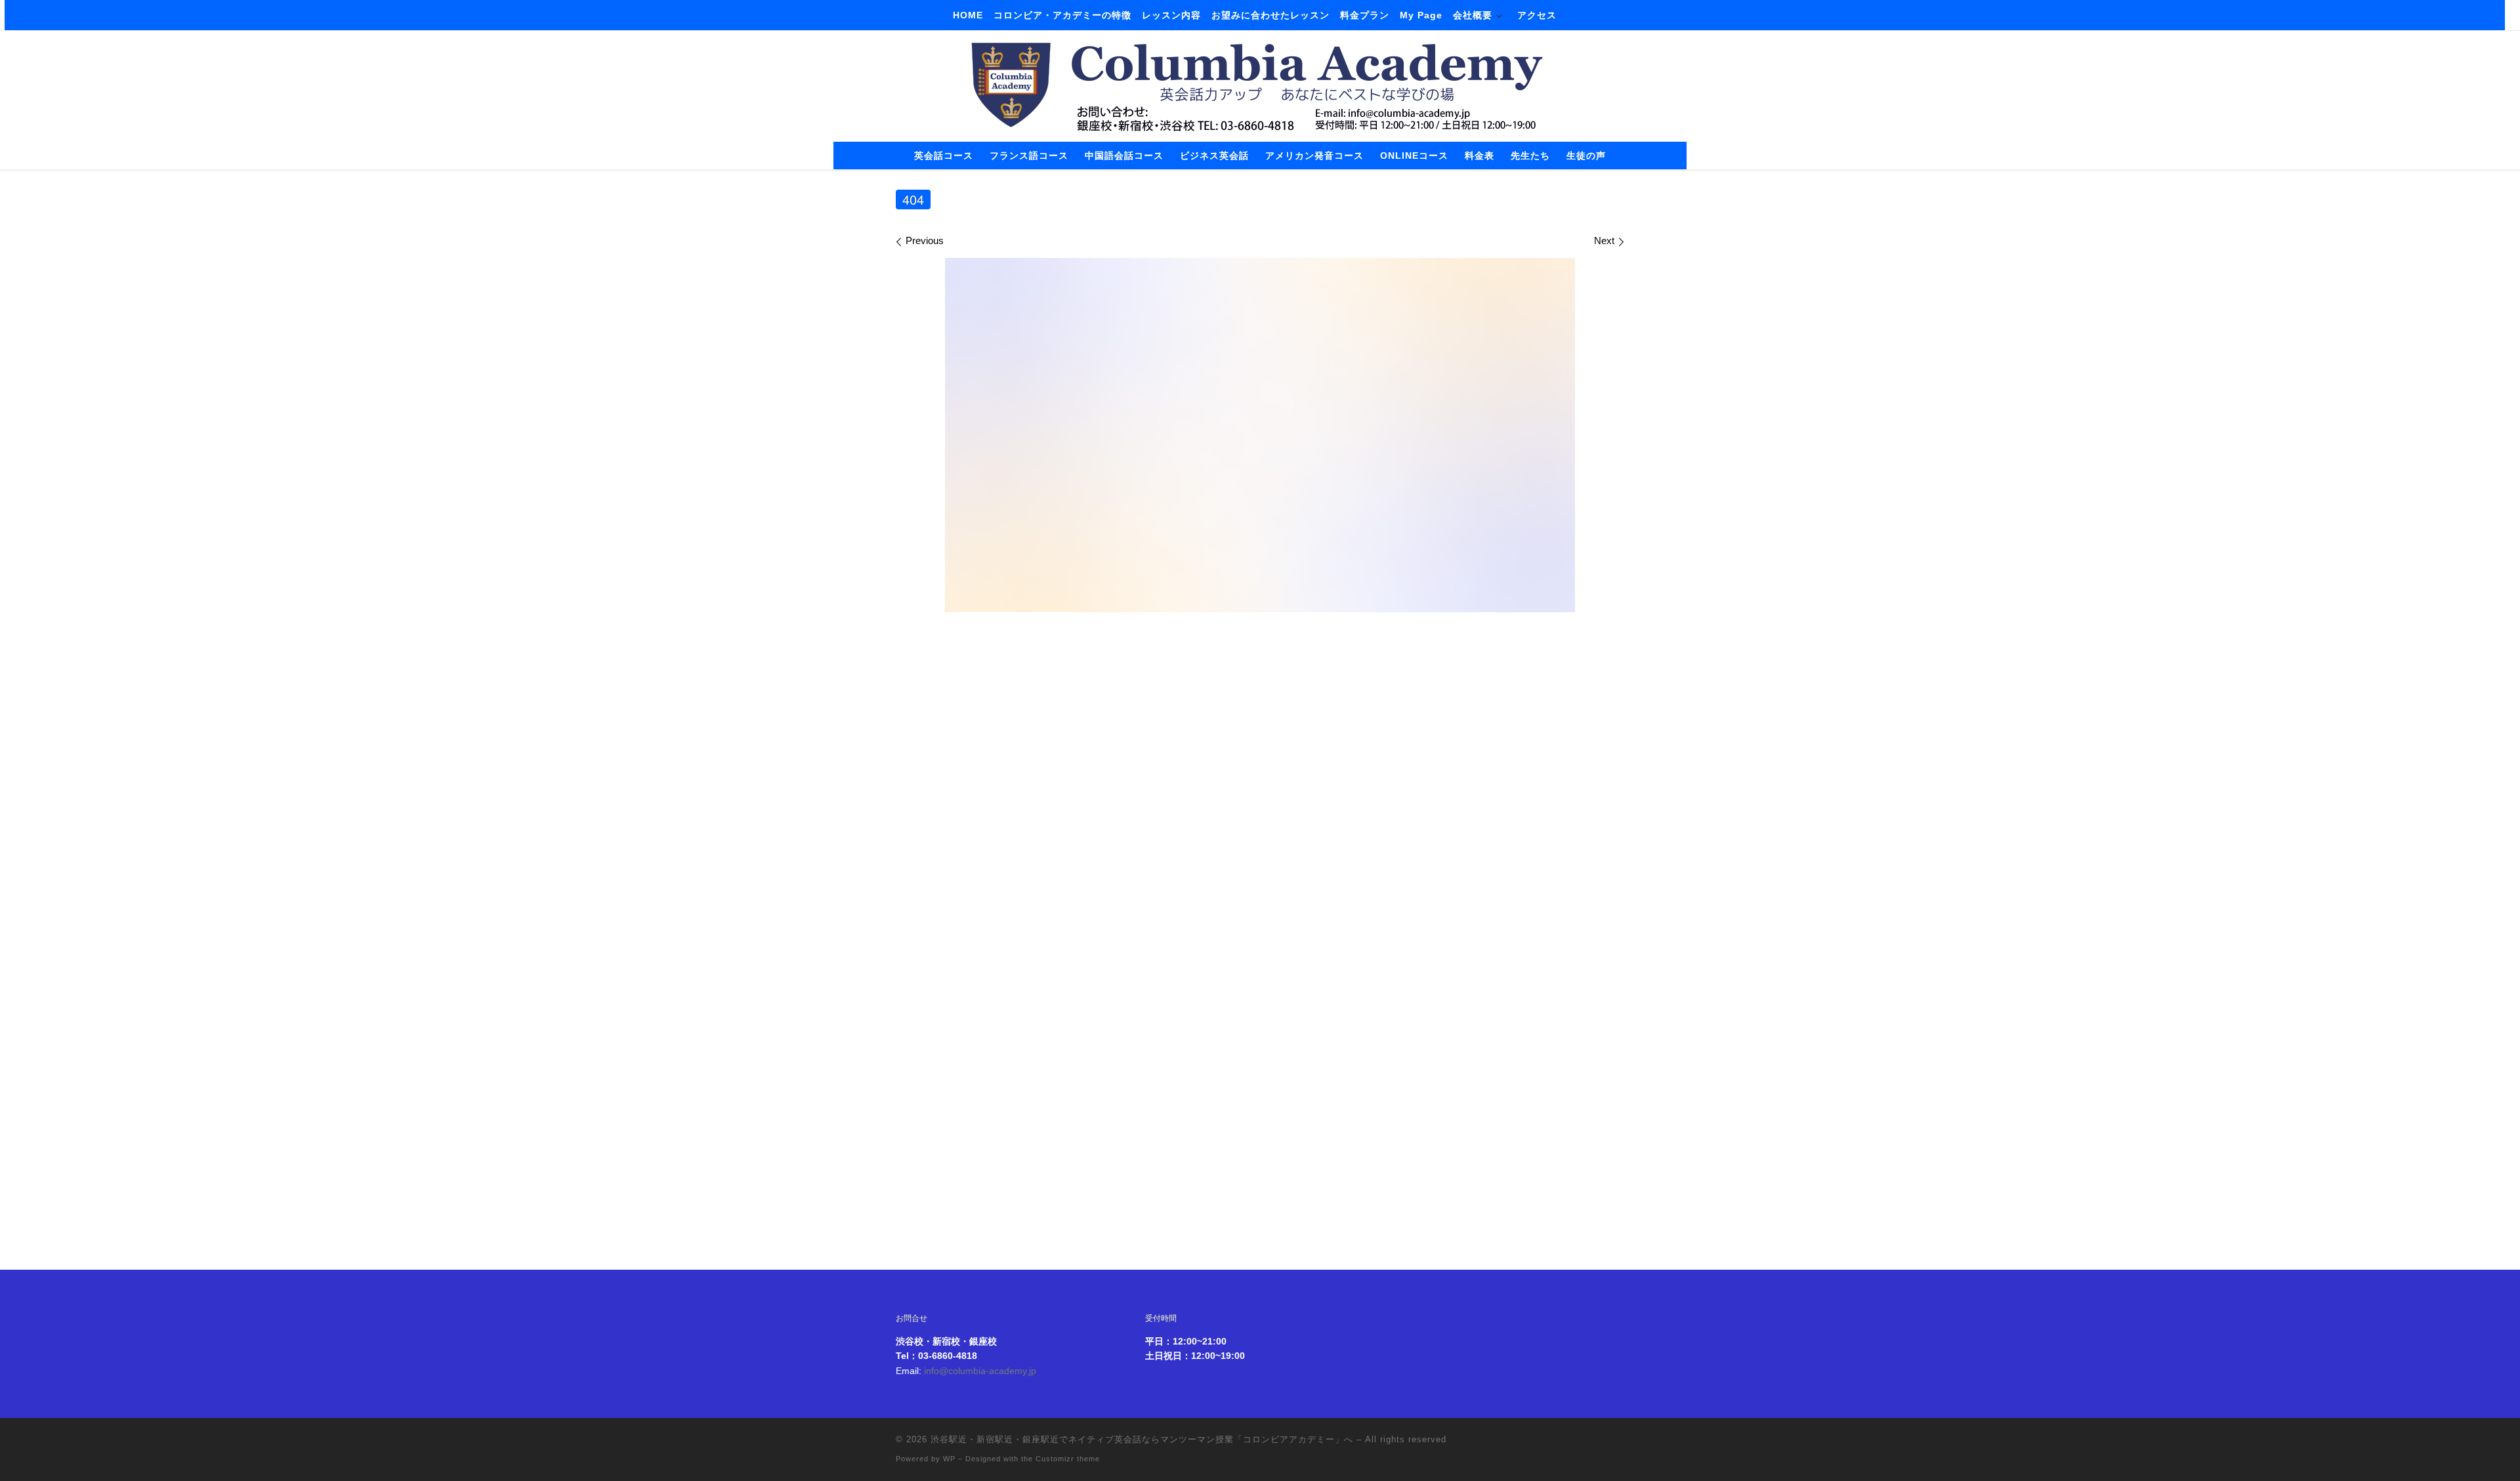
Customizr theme (1068, 1459)
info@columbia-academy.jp (980, 1371)
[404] (1260, 435)
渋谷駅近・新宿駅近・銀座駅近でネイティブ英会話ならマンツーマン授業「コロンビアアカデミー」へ (1142, 1439)
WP (949, 1459)
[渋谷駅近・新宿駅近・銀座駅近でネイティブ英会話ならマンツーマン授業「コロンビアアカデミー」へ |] (1260, 82)
